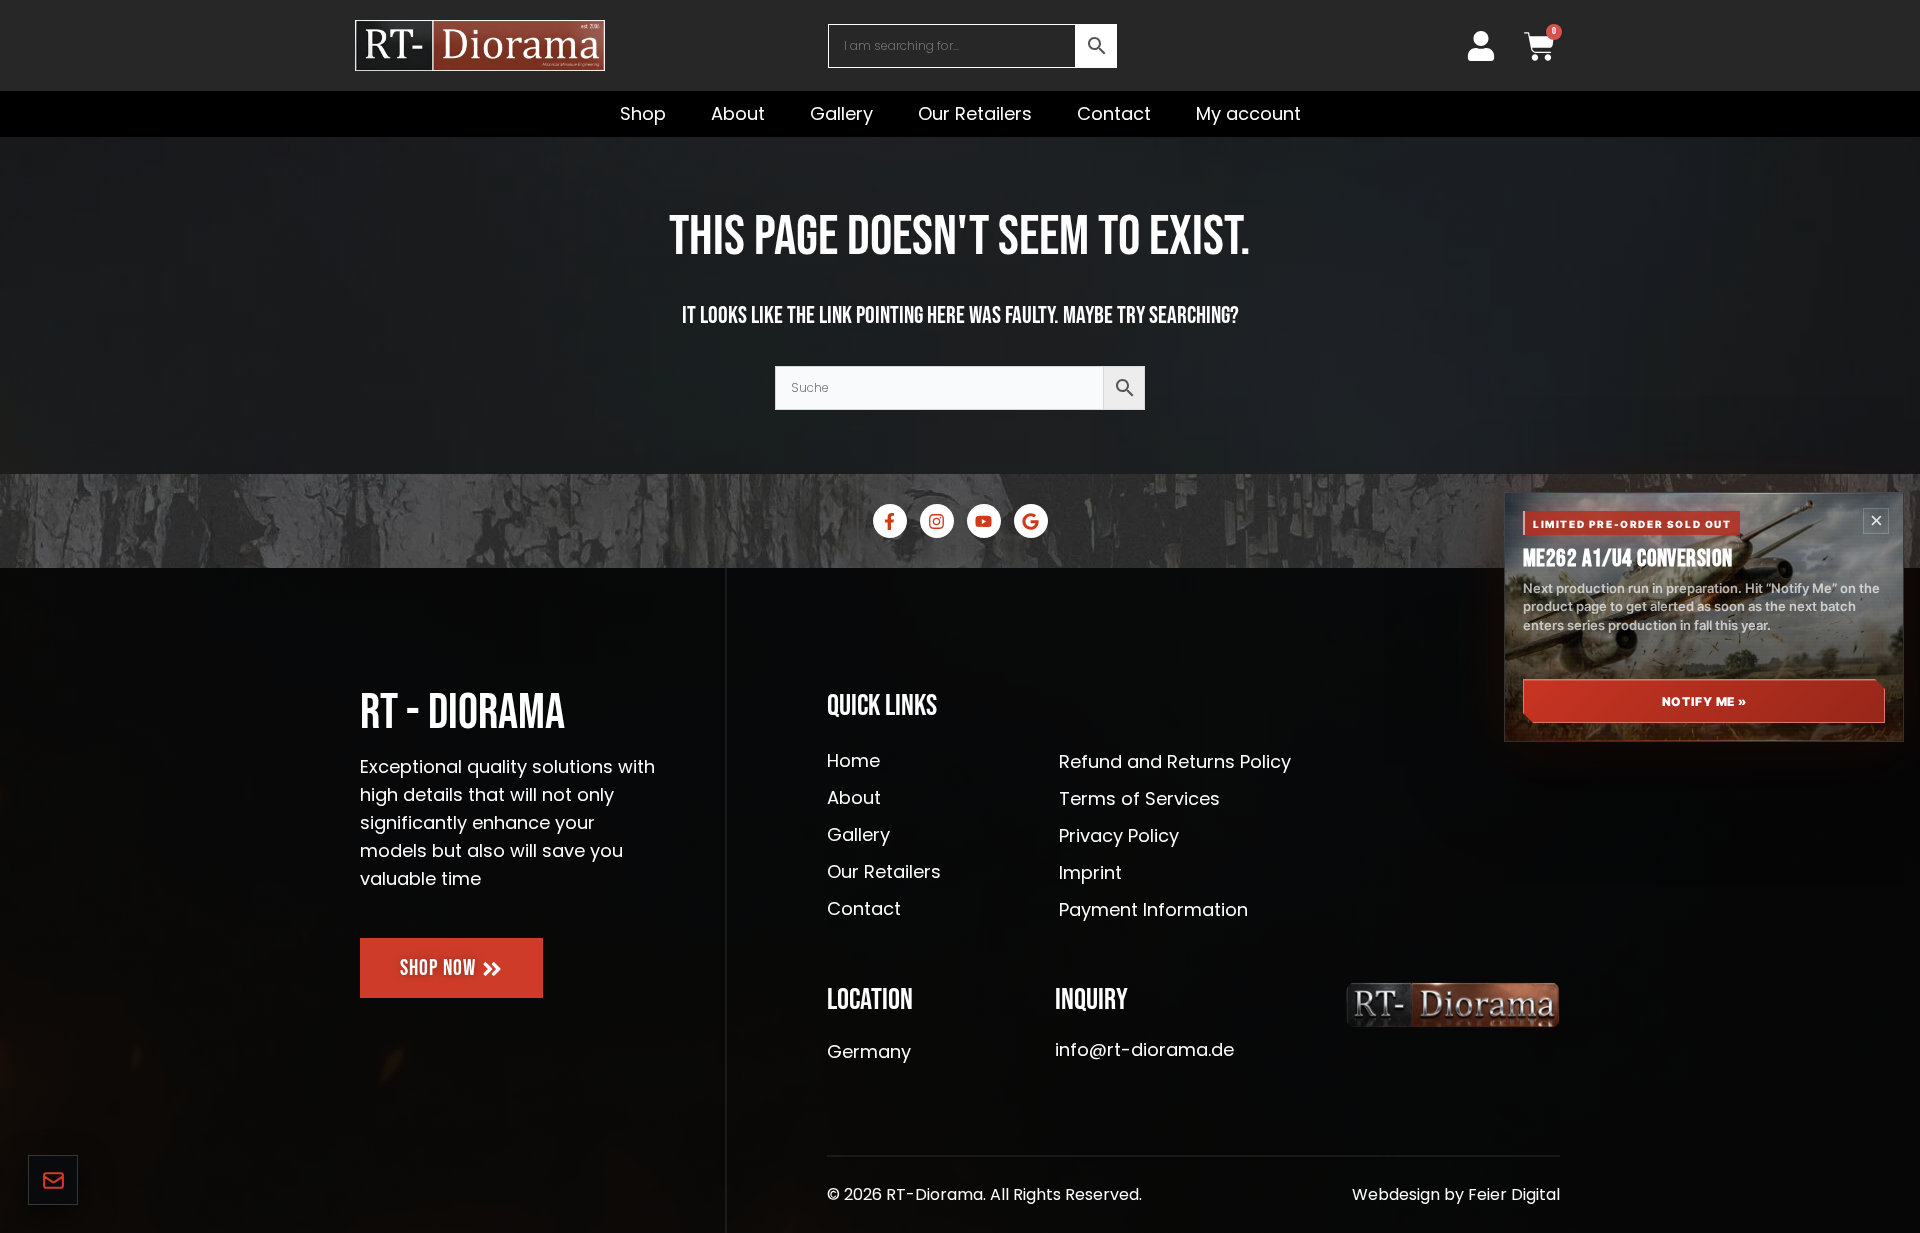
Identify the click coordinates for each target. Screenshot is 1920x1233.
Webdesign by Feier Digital (1456, 1194)
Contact (1114, 114)
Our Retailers (975, 114)
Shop (643, 114)
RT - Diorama (462, 713)
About (738, 114)
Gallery (841, 114)
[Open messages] (53, 1180)
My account (1248, 114)
